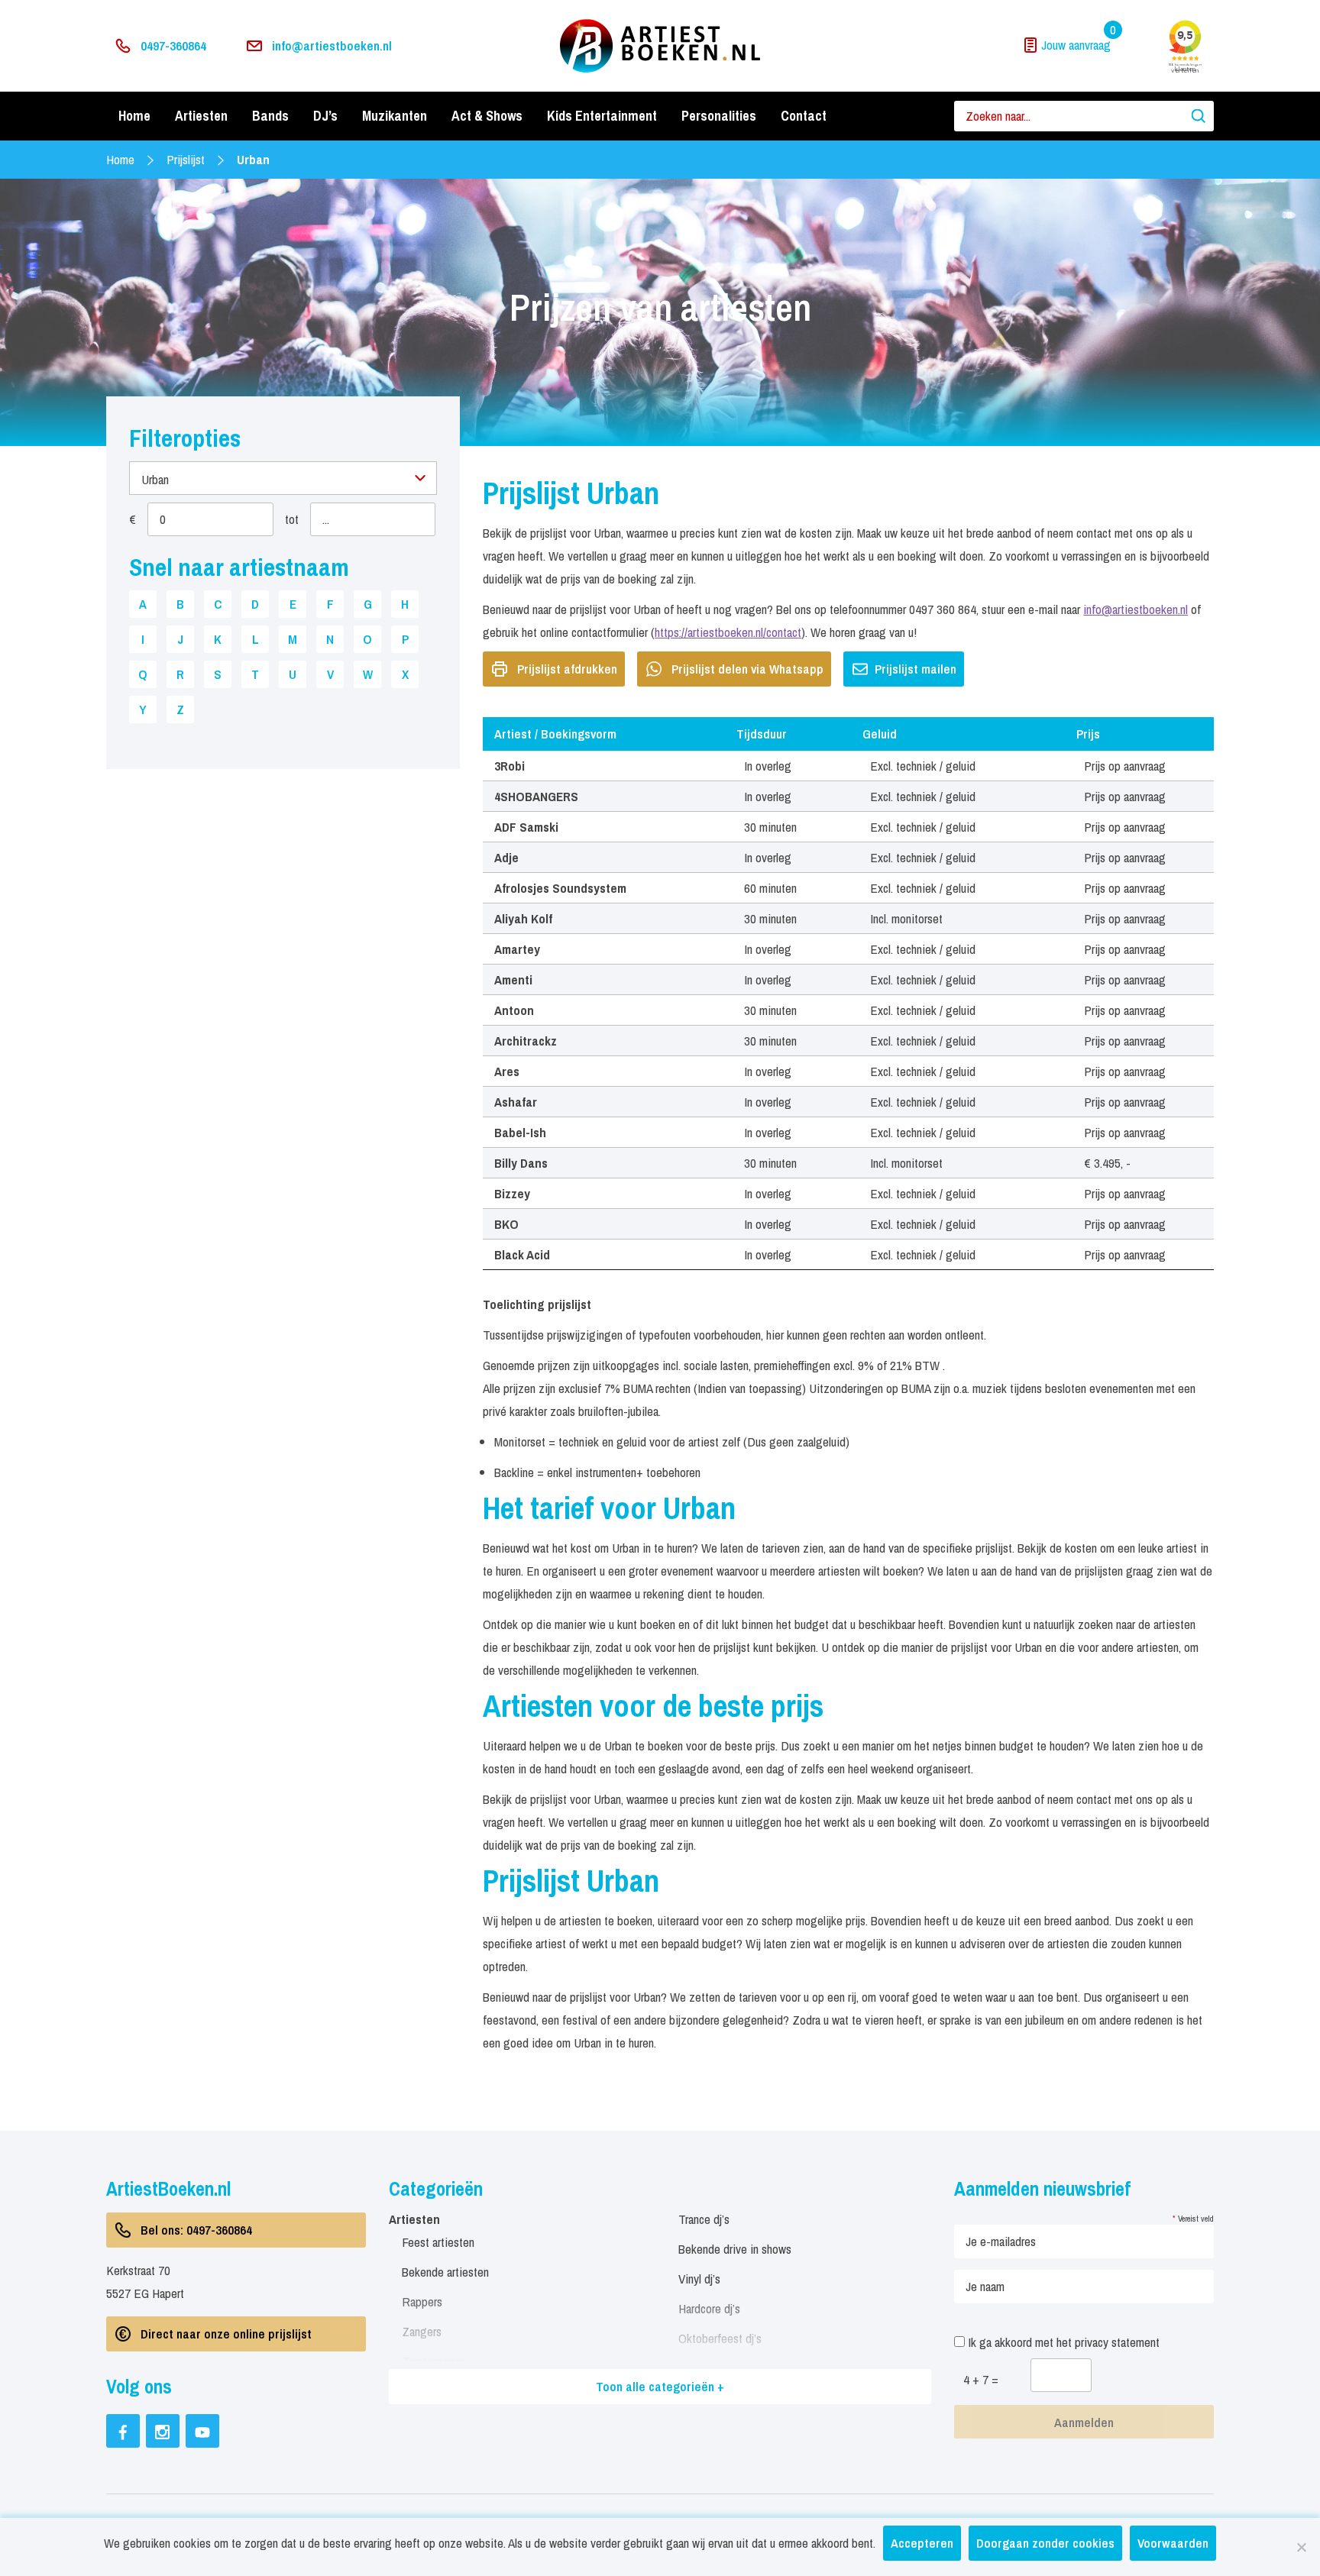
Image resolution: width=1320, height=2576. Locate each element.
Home (134, 116)
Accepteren (922, 2543)
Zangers (422, 2331)
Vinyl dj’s (699, 2279)
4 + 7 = (981, 2379)
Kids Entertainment (602, 116)
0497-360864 (173, 45)
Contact (804, 116)
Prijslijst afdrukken (567, 669)
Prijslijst (186, 159)
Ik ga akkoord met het (1062, 2342)
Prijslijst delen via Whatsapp (747, 669)
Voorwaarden (1173, 2543)
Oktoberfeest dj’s (720, 2338)
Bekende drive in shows (735, 2249)
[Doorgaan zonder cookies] (1301, 2547)
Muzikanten (395, 116)
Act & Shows (487, 116)
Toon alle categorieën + (660, 2386)
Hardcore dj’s (709, 2308)
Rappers (422, 2301)
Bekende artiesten (445, 2272)
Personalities (719, 116)
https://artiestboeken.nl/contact (728, 632)
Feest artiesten (438, 2242)
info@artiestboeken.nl (332, 45)
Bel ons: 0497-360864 (196, 2230)
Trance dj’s (704, 2219)
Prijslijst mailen (916, 669)
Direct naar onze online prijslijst (226, 2334)
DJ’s (325, 116)
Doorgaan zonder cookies (1045, 2543)
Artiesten (201, 116)
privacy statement (1117, 2342)
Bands (270, 116)
